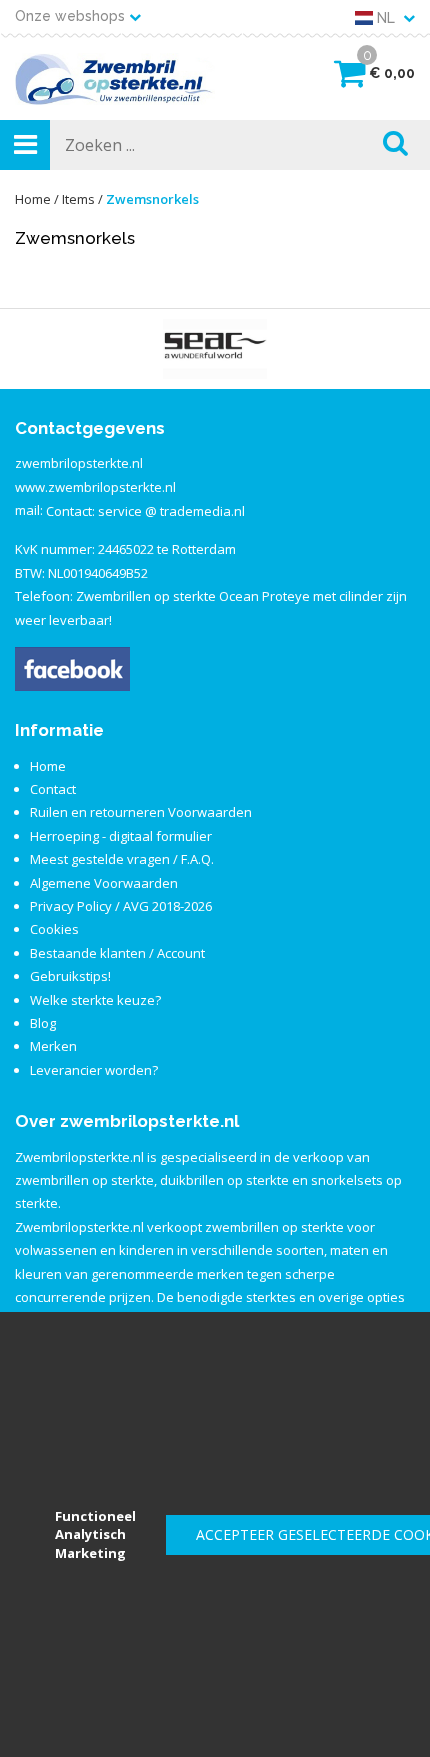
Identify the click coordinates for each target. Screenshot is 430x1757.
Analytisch (90, 1534)
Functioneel (95, 1516)
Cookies (54, 929)
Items (78, 199)
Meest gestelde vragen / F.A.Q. (122, 859)
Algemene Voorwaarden (104, 883)
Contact (53, 789)
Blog (43, 1023)
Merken (53, 1046)
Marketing (90, 1553)
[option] (215, 349)
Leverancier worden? (94, 1070)
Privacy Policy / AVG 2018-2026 (121, 906)
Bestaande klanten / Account (117, 953)
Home (33, 199)
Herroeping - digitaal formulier (121, 836)
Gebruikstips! (70, 976)
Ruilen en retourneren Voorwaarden (141, 812)
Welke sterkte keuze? (95, 1000)
